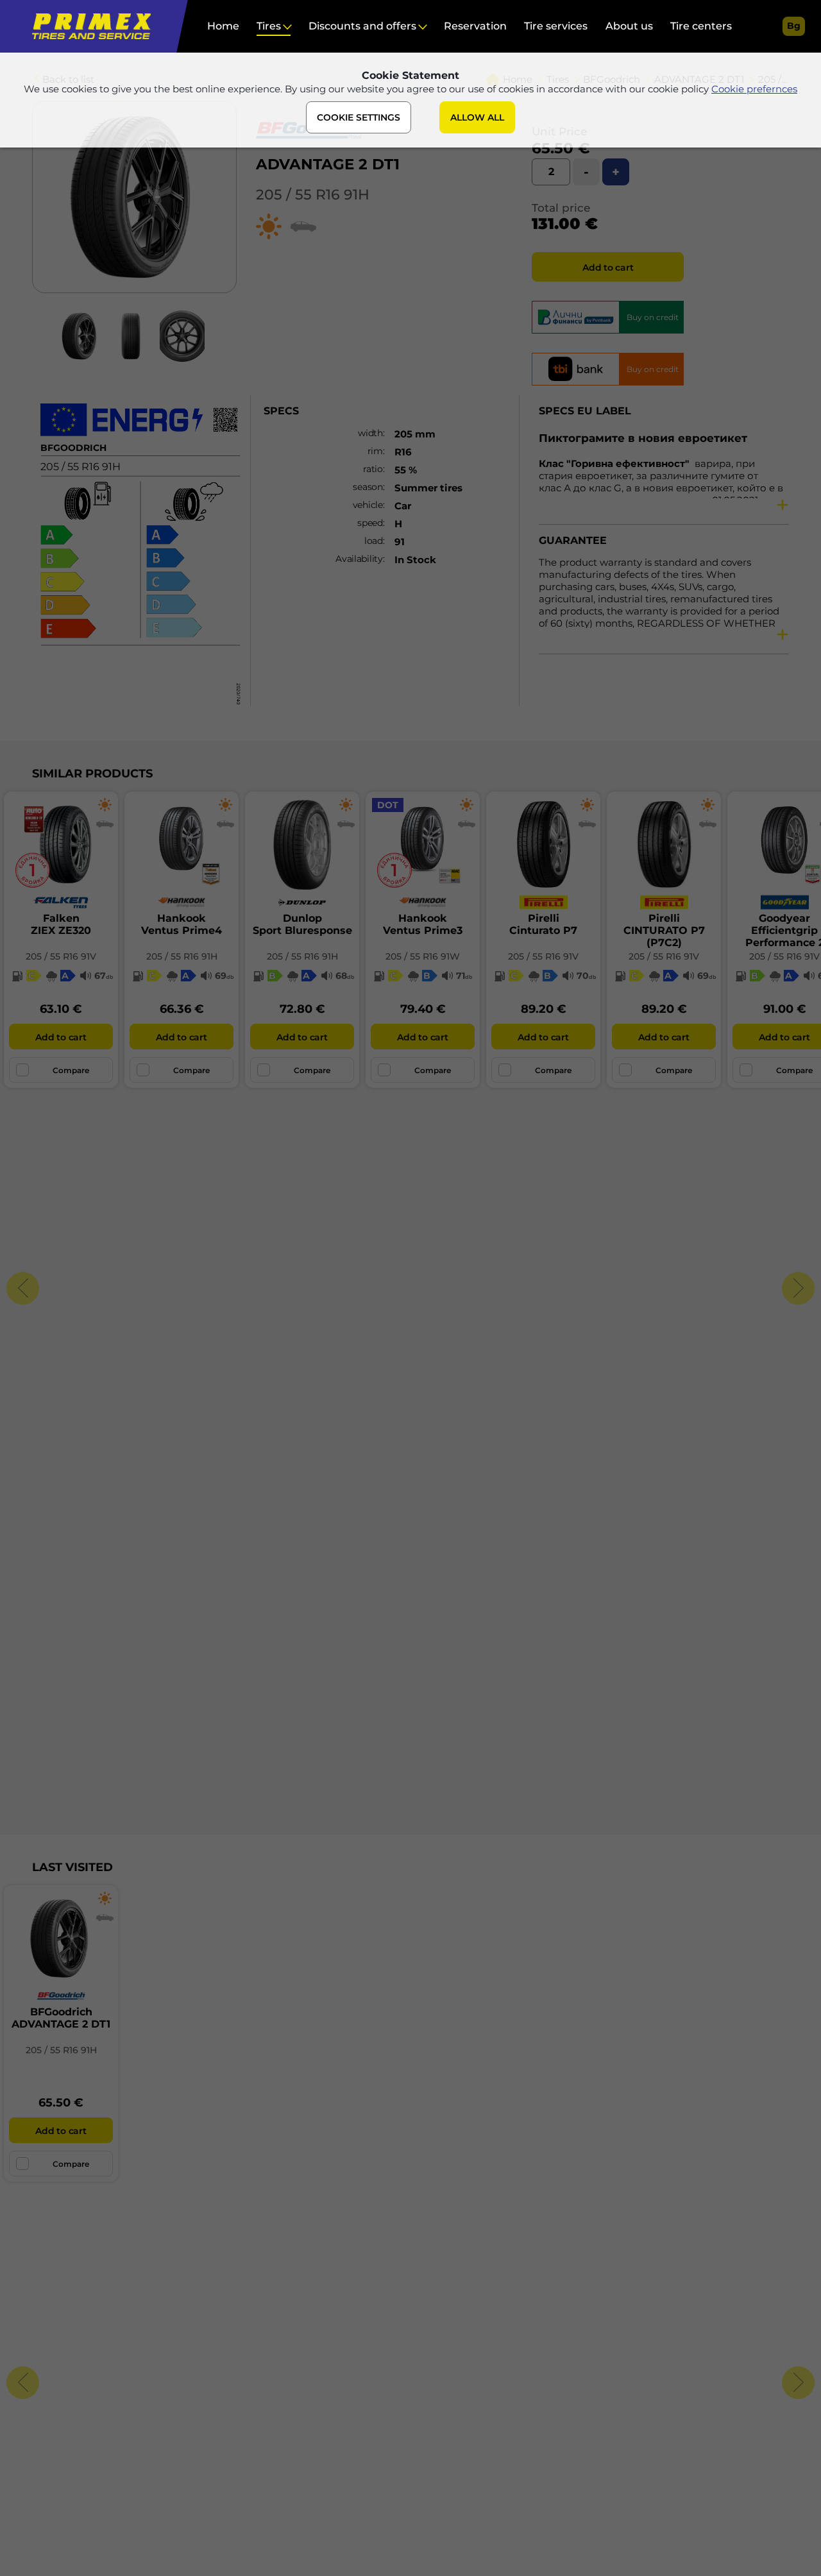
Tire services (556, 26)
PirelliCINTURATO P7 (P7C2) (664, 930)
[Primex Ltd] (88, 26)
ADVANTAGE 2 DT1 (328, 164)
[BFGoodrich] (310, 149)
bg (794, 26)
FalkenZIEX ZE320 (61, 924)
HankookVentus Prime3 (423, 924)
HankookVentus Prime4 (182, 924)
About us (629, 26)
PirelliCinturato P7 (543, 924)
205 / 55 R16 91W (423, 956)
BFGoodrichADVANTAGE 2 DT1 (61, 2018)
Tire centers (701, 26)
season (368, 487)
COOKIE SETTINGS (359, 117)
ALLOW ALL (477, 117)
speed (370, 523)
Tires (269, 26)
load (374, 541)
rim (375, 451)
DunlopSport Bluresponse (302, 924)
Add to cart (608, 267)
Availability (359, 559)
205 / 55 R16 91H (313, 195)
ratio (373, 469)
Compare (71, 1070)
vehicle (368, 505)
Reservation (475, 26)
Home (223, 26)
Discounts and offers (362, 26)
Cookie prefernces (754, 89)
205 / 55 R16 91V (61, 956)
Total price (561, 208)
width (370, 433)
